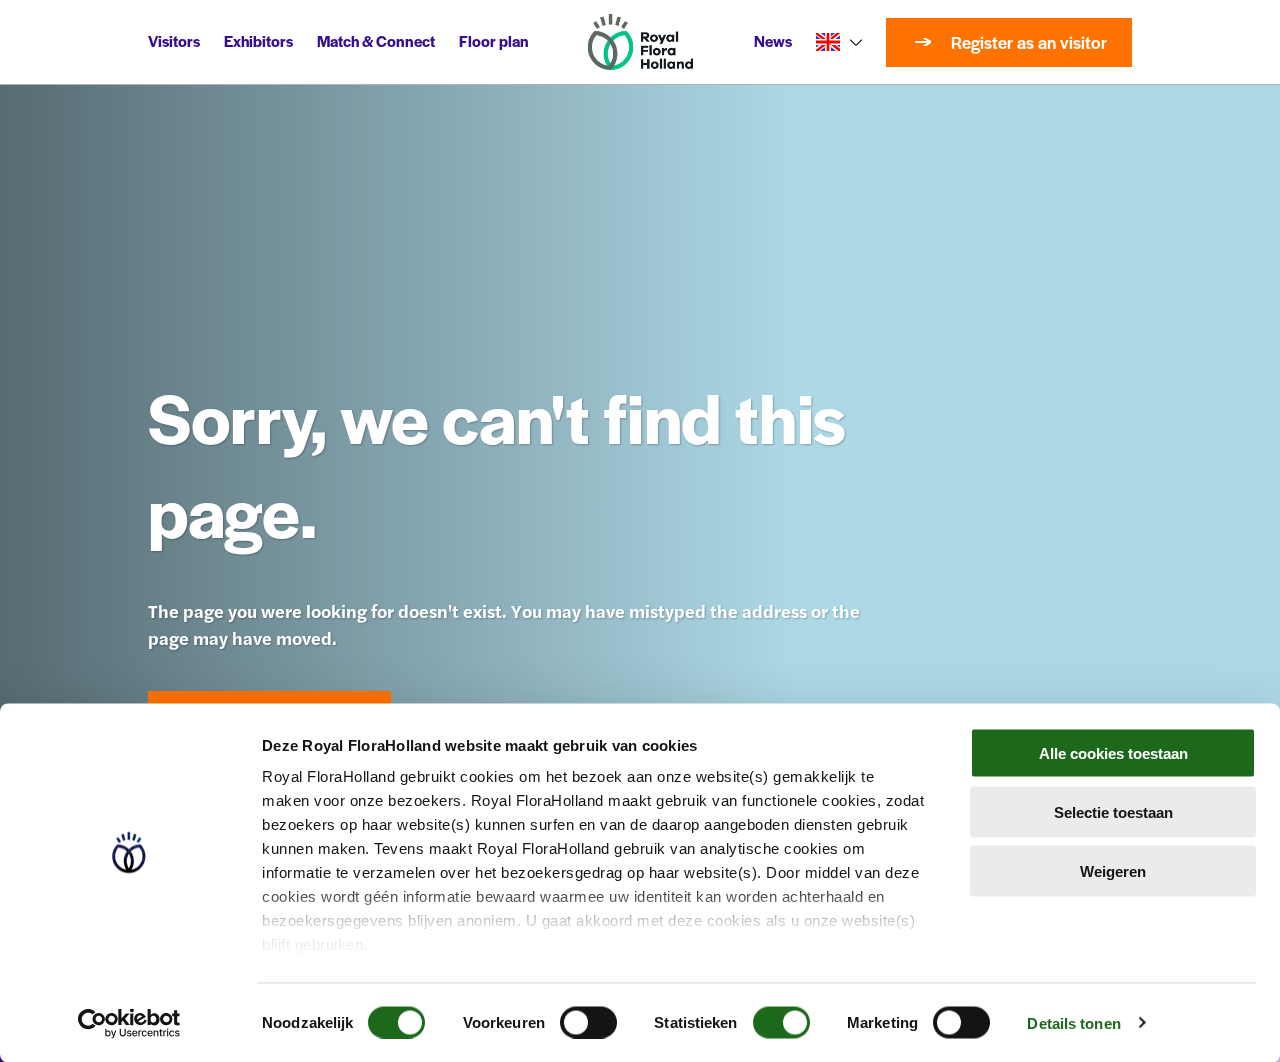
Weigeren (1113, 870)
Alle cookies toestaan (1113, 753)
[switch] (588, 1022)
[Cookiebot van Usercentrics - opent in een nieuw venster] (129, 1023)
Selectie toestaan (1113, 811)
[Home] (640, 42)
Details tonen (1073, 1022)
